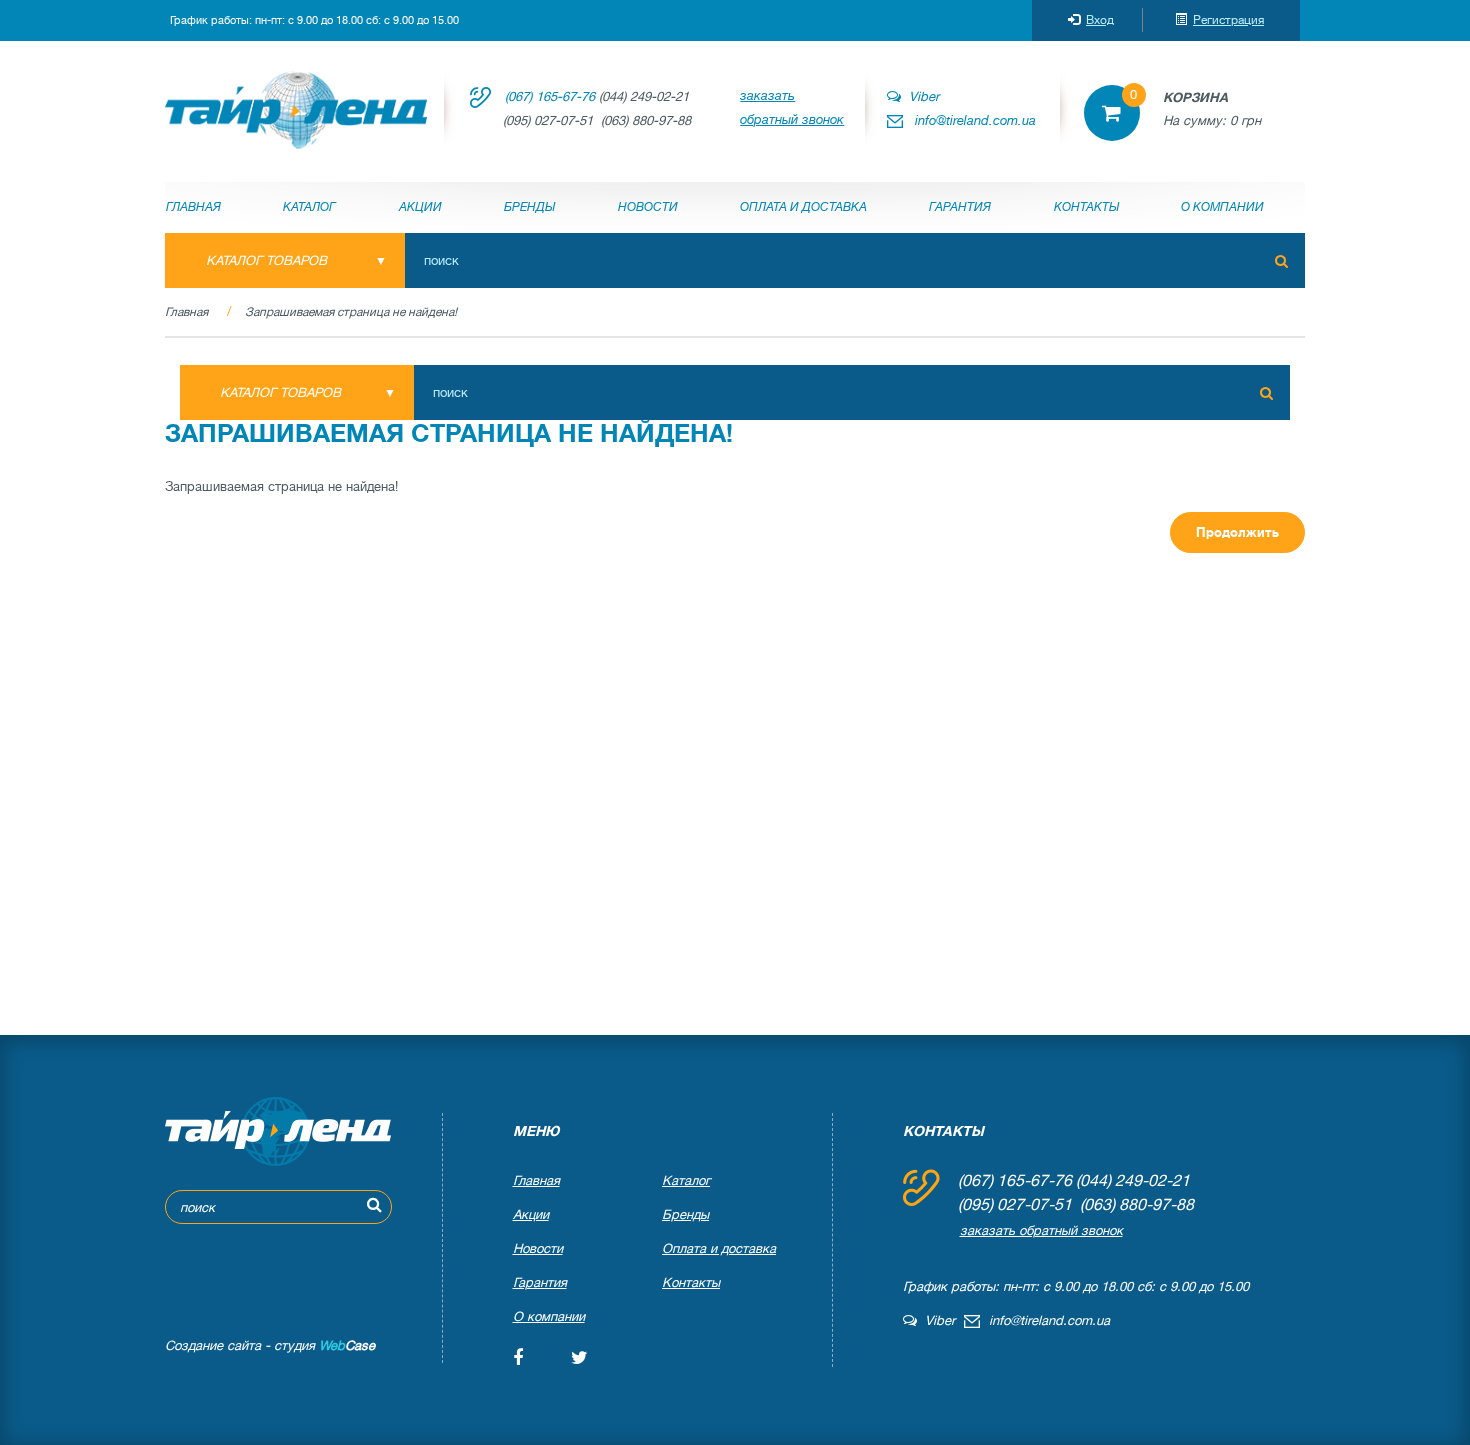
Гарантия (960, 207)
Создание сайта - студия (270, 1345)
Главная (193, 207)
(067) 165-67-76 (550, 96)
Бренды (529, 207)
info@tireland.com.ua (975, 120)
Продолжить (1237, 532)
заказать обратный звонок (792, 107)
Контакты (1086, 207)
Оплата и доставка (803, 207)
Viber (920, 96)
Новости (648, 207)
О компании (1222, 207)
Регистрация (1228, 20)
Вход (1100, 20)
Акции (420, 207)
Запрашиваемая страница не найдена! (351, 312)
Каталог (309, 207)
